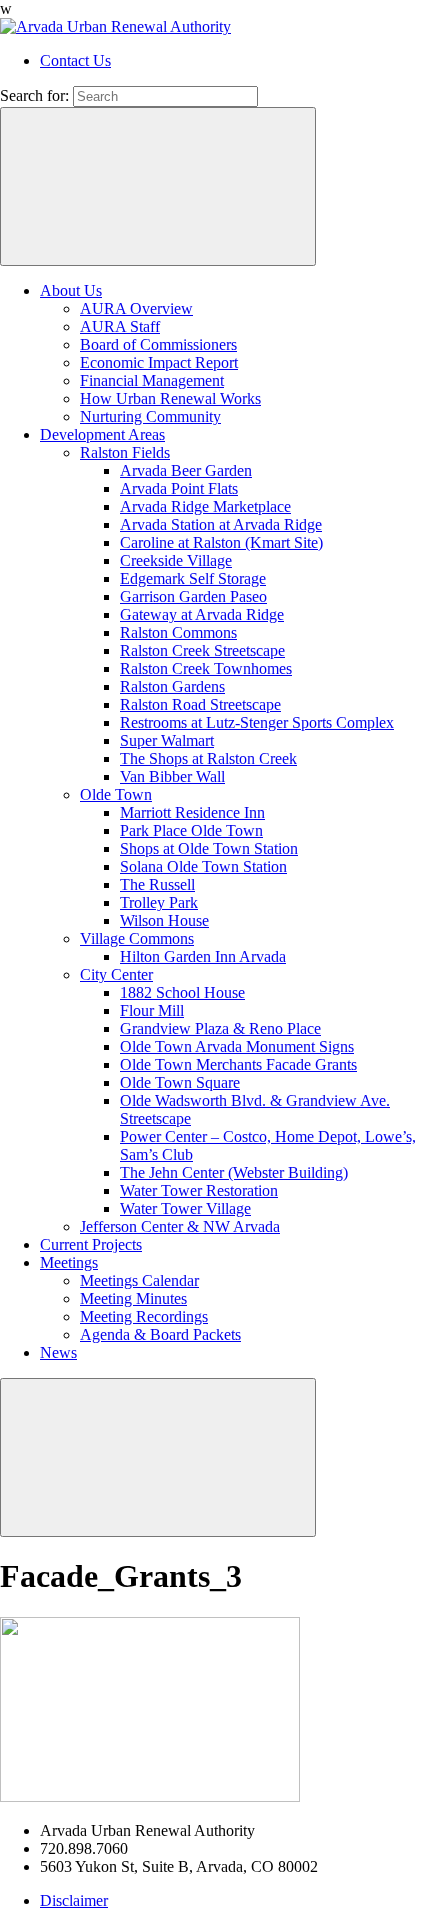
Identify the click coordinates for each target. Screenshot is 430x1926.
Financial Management (152, 380)
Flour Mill (152, 1010)
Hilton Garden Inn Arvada (203, 956)
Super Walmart (167, 740)
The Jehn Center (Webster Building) (234, 1172)
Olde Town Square (180, 1082)
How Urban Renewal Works (170, 398)
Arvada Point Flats (179, 488)
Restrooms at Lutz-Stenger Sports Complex (257, 722)
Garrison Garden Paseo (193, 596)
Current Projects (91, 1244)
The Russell (157, 884)
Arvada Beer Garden (186, 470)
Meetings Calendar (139, 1280)
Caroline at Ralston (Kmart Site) (221, 542)
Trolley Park (159, 902)
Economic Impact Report (159, 362)
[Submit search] (158, 186)
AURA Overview (136, 308)
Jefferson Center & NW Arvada (180, 1226)
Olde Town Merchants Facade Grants (238, 1064)
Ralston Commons (178, 632)
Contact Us (75, 60)
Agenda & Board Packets (160, 1334)
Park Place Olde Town (191, 830)
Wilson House (164, 920)
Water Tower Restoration (199, 1190)
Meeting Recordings (144, 1316)
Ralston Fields (125, 452)
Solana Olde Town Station (203, 866)
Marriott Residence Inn (192, 812)
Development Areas (102, 434)
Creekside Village (176, 560)
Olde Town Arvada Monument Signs (237, 1046)
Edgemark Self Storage (193, 578)
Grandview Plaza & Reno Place (220, 1028)
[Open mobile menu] (158, 1457)
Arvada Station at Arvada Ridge (221, 524)
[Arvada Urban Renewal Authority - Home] (115, 26)
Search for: (34, 95)
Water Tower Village (185, 1208)
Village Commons (137, 938)
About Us (71, 290)
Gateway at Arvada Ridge (202, 614)
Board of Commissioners (158, 344)
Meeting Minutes (133, 1298)
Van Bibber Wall (172, 776)
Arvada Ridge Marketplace (205, 506)
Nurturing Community (150, 416)
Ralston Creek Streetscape (202, 650)
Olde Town (116, 794)
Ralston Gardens (172, 686)
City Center (116, 974)
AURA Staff (120, 326)
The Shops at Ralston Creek (208, 758)
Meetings (69, 1262)
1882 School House (182, 992)
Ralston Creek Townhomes (206, 668)
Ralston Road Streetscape (200, 704)
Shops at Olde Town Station (209, 848)
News (58, 1352)
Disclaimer (74, 1900)
